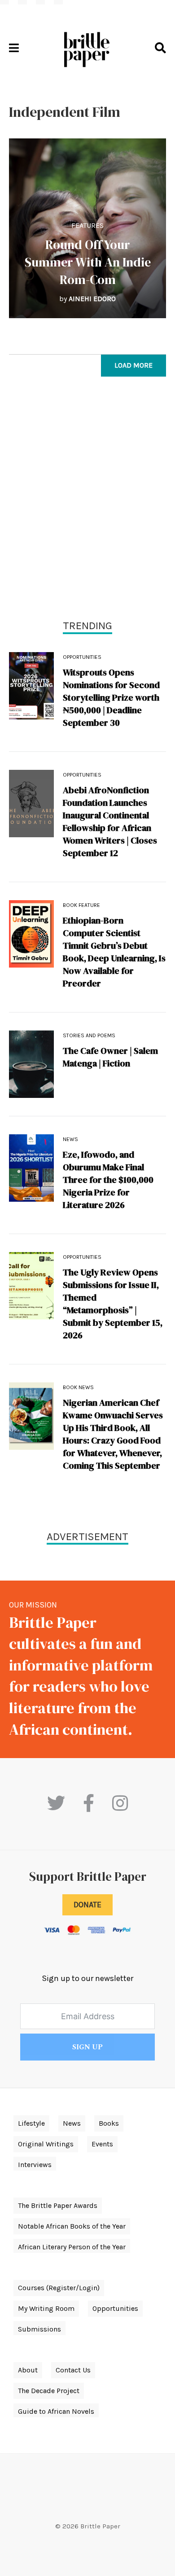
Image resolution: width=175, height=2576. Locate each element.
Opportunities (82, 657)
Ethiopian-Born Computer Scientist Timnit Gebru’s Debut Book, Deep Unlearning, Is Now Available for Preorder (114, 952)
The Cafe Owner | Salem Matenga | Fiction (110, 1057)
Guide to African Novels (56, 2411)
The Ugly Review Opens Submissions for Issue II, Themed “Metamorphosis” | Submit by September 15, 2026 (113, 1304)
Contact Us (73, 2370)
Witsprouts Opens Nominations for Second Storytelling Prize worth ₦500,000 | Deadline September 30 (111, 697)
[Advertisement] (87, 500)
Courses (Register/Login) (59, 2288)
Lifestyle (31, 2123)
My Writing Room (46, 2308)
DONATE (87, 1905)
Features (87, 225)
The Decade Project (49, 2391)
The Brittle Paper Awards (58, 2205)
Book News (78, 1387)
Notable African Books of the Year (72, 2226)
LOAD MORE (133, 365)
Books (109, 2123)
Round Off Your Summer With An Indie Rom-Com (88, 262)
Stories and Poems (89, 1035)
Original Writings (46, 2144)
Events (102, 2144)
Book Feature (81, 905)
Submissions (39, 2329)
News (70, 1139)
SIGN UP (87, 2047)
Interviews (35, 2165)
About (28, 2370)
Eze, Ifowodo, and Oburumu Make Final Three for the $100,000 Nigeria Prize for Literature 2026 (108, 1180)
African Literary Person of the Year (72, 2247)
